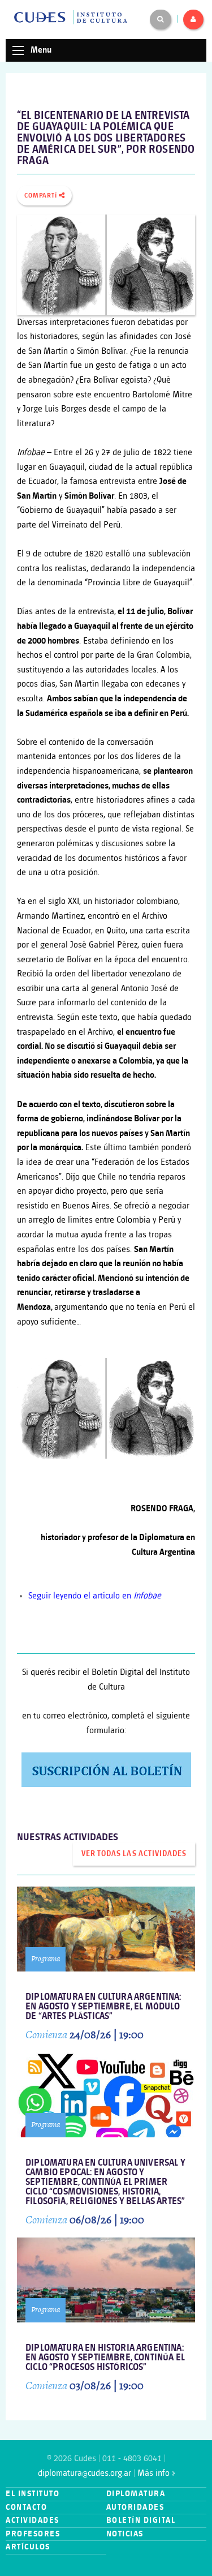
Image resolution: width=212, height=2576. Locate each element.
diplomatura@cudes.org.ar (85, 2473)
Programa (46, 1959)
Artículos (28, 2547)
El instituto (33, 2494)
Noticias (125, 2534)
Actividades (33, 2520)
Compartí (42, 196)
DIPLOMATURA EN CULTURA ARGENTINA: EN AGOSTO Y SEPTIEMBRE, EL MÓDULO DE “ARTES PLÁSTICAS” (103, 2007)
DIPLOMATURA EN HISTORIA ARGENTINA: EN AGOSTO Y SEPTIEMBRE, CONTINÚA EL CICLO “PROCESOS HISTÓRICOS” (105, 2358)
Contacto (26, 2507)
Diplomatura (136, 2494)
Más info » (156, 2473)
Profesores (33, 2534)
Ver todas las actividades (134, 1854)
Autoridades (135, 2507)
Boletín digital (141, 2520)
